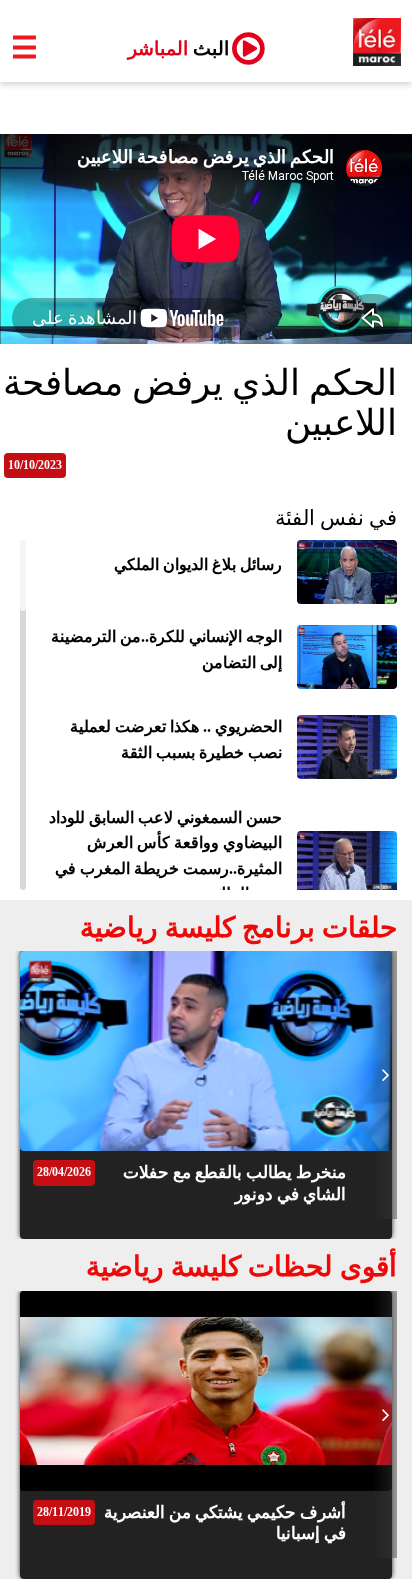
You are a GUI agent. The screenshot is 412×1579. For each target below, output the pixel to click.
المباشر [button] (170, 48)
